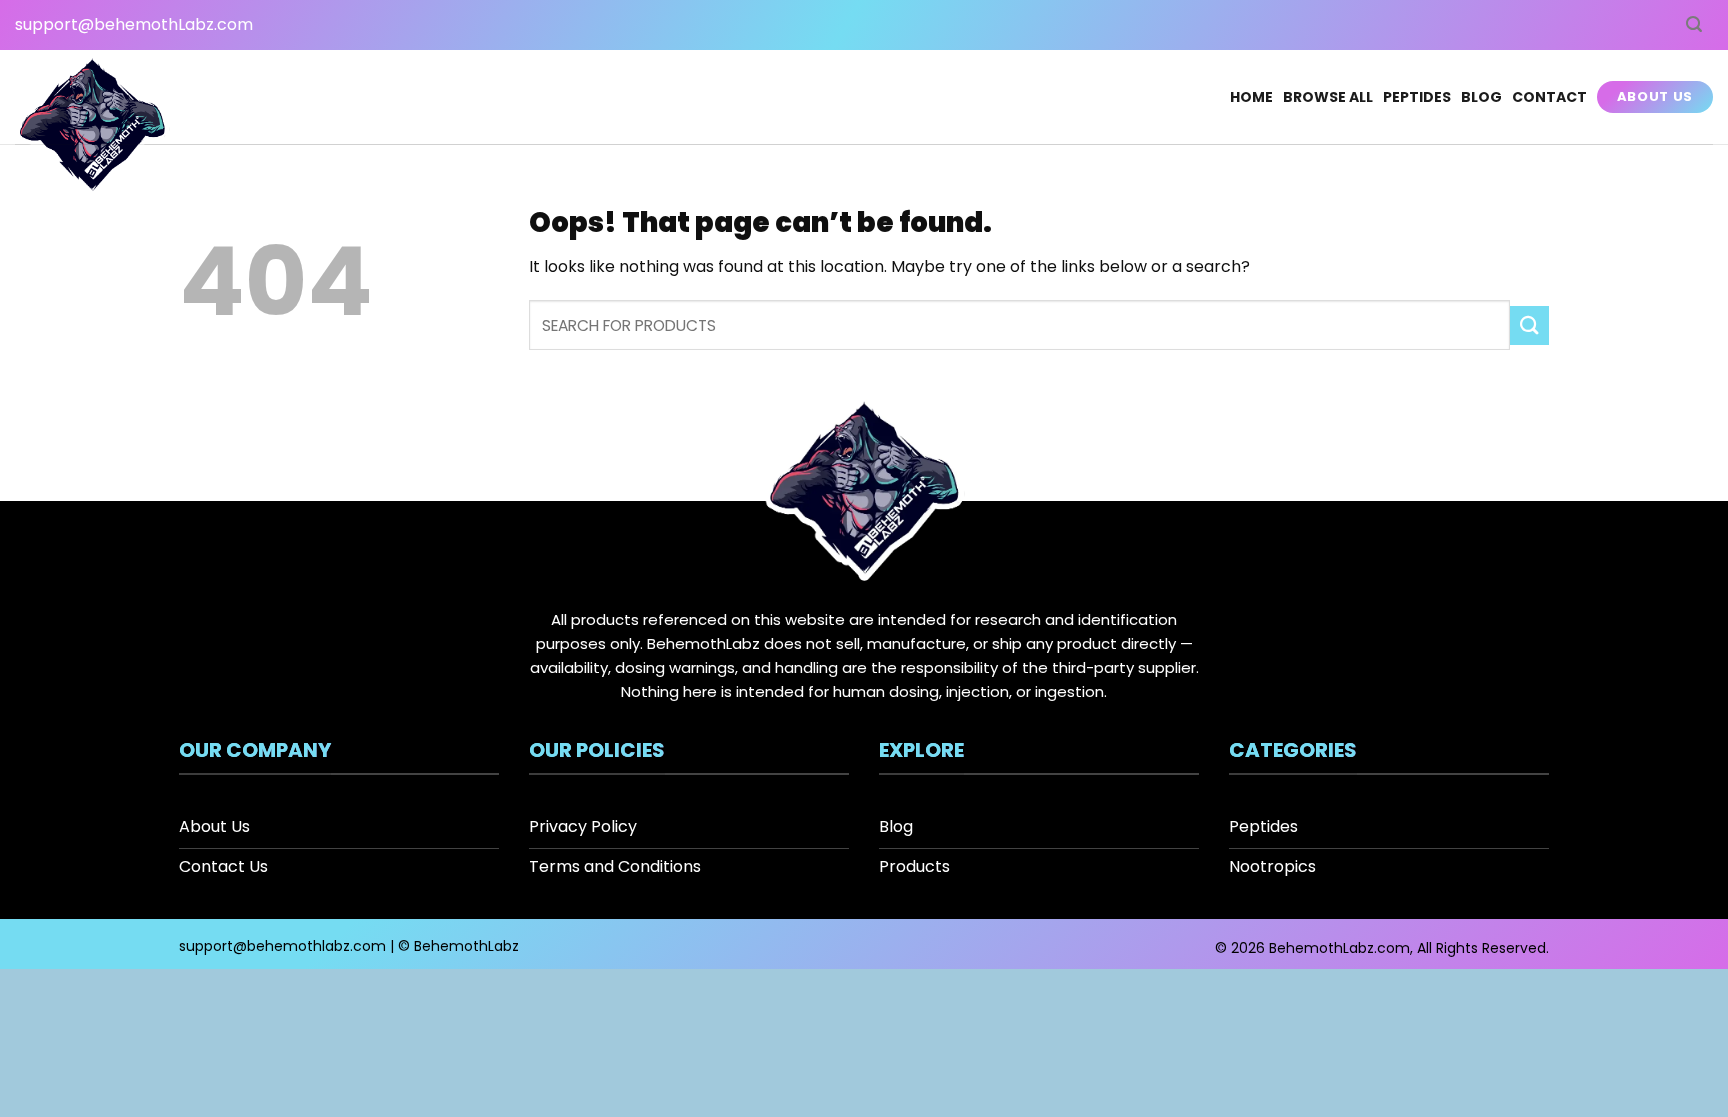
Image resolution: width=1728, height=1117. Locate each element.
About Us (1655, 96)
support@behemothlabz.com (282, 946)
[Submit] (1529, 325)
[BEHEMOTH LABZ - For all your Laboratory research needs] (92, 127)
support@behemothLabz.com (134, 24)
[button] (1694, 24)
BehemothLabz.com (1339, 948)
